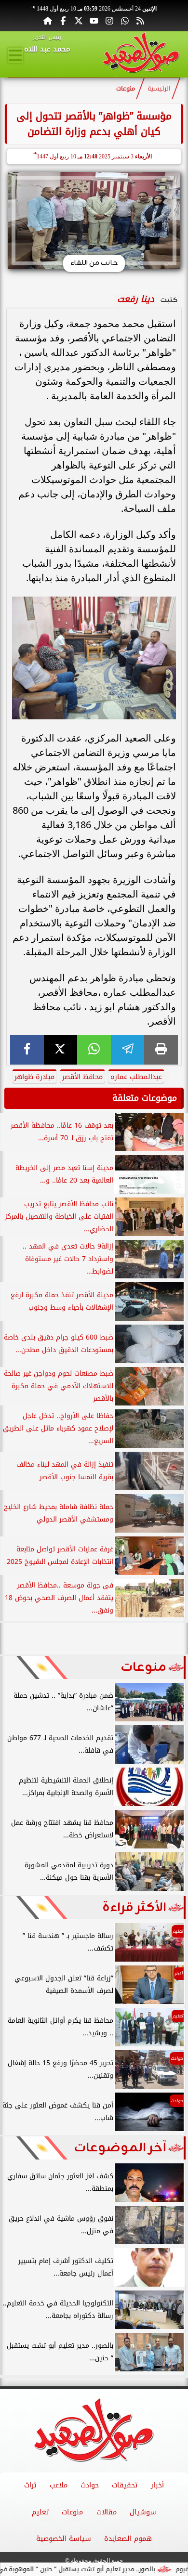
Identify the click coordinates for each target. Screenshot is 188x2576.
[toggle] (15, 55)
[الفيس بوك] (63, 20)
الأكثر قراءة (134, 1908)
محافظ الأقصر (82, 1077)
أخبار (157, 2485)
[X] (61, 1050)
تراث (30, 2485)
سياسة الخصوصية (64, 2539)
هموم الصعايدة (128, 2539)
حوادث (90, 2485)
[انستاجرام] (109, 20)
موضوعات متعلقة (145, 1098)
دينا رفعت (136, 299)
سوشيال (143, 2512)
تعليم (40, 2512)
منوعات (126, 89)
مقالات (107, 2512)
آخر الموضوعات (120, 2148)
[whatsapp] (94, 1050)
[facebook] (27, 1050)
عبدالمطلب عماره (136, 1077)
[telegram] (128, 1050)
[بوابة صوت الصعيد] (141, 54)
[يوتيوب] (94, 20)
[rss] (140, 20)
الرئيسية (159, 89)
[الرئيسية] (48, 20)
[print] (161, 1050)
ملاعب (59, 2485)
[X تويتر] (79, 20)
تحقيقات (125, 2485)
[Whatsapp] (125, 20)
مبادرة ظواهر (34, 1077)
